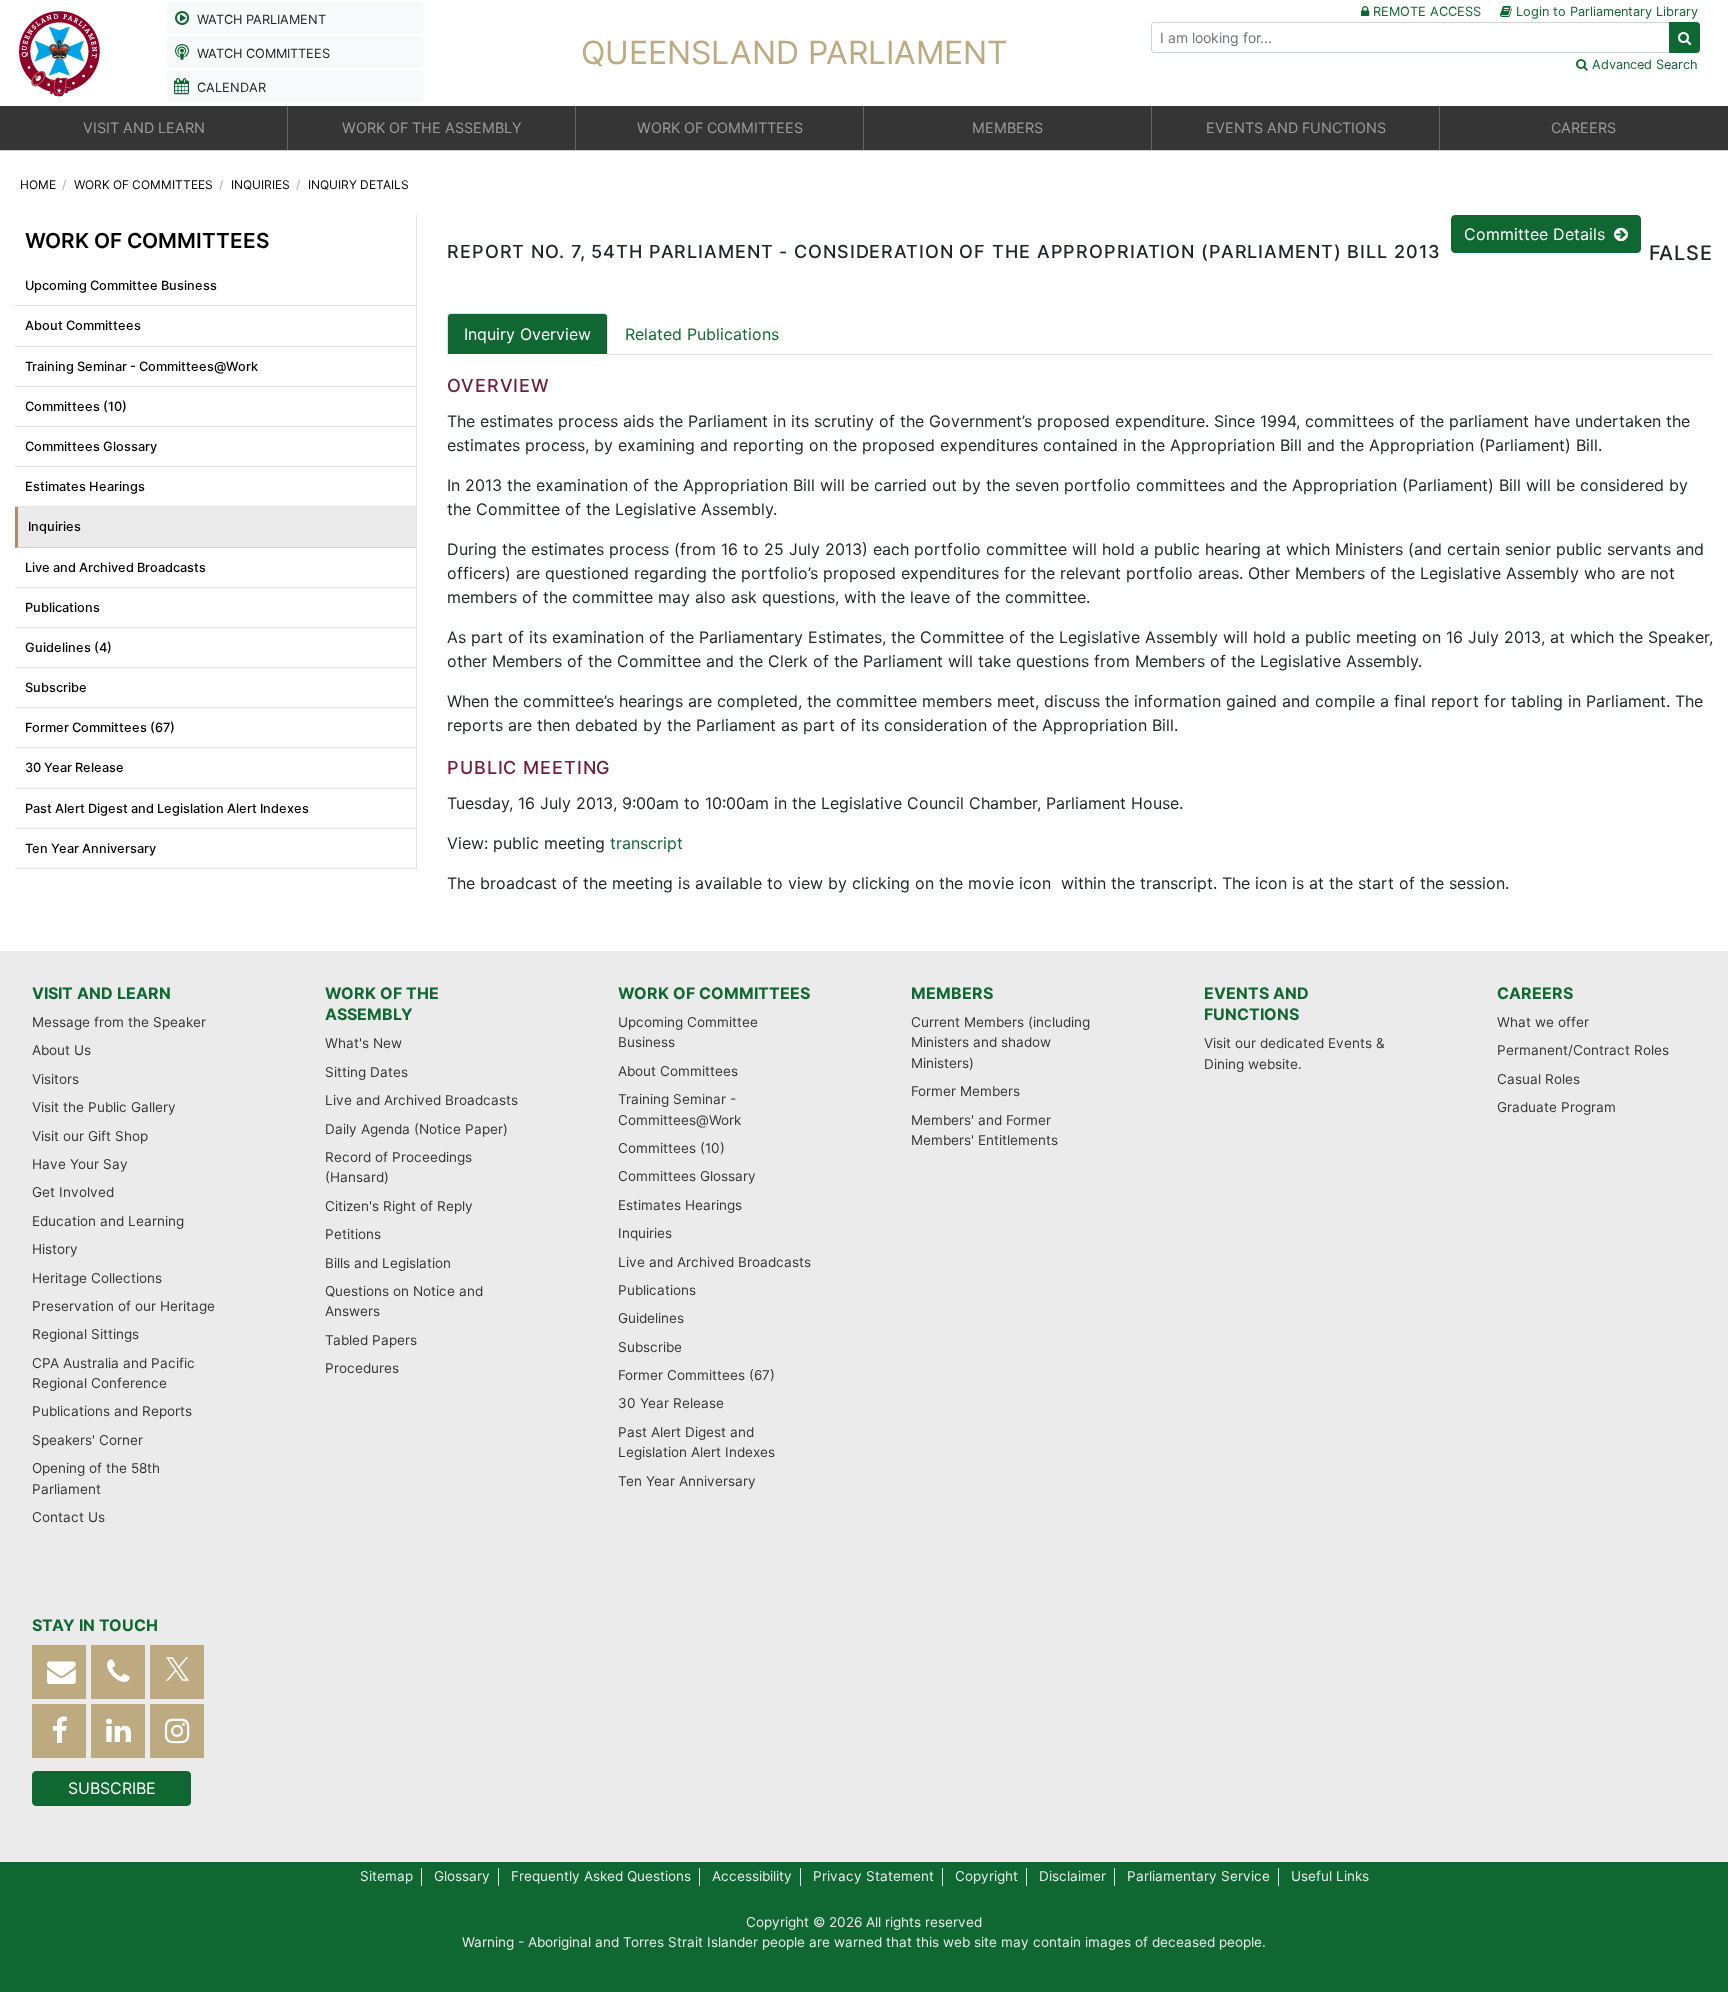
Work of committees (145, 184)
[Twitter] (177, 1671)
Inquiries (262, 184)
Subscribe (56, 687)
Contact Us (68, 1517)
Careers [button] (1583, 127)
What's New (363, 1043)
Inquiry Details (358, 184)
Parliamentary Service (1198, 1876)
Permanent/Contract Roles (1583, 1050)
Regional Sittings (85, 1334)
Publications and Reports (112, 1411)
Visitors (55, 1079)
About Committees (83, 325)
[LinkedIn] (118, 1730)
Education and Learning (108, 1221)
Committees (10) (76, 406)
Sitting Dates (366, 1072)
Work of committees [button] (720, 127)
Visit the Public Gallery (104, 1107)
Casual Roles (1538, 1079)
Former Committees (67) (100, 727)
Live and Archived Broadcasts (115, 567)
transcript (646, 843)
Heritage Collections (97, 1278)
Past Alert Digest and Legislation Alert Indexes (167, 808)
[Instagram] (177, 1730)
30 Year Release (74, 767)
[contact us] (59, 1671)
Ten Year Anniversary (90, 848)
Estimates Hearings (85, 486)
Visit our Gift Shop (90, 1136)
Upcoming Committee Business (121, 285)
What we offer (1543, 1022)
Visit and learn (101, 993)
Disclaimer (1072, 1876)
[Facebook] (59, 1730)
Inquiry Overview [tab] (527, 334)
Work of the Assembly (382, 1003)
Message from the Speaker (119, 1022)
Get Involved (73, 1192)
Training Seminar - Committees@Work (141, 366)
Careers (1535, 993)
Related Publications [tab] (702, 334)
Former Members (965, 1091)
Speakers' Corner (87, 1440)
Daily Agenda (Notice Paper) (416, 1129)
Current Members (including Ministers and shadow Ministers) (1000, 1042)
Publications (62, 607)
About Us (61, 1050)
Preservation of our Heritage (123, 1306)
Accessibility (752, 1876)
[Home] (60, 51)
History (55, 1249)
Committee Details (1537, 234)
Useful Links (1330, 1876)
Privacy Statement (873, 1876)
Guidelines (651, 1318)
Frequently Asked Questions (601, 1876)
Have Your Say (80, 1164)
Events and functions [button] (1296, 127)
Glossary (462, 1876)
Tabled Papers (371, 1340)
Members (952, 993)
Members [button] (1007, 127)
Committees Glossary (91, 446)
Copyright (986, 1876)
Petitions (353, 1234)
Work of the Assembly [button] (432, 127)
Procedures (362, 1368)
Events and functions (1256, 1003)
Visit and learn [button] (144, 127)
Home (39, 184)
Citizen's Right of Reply (399, 1206)
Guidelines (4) (68, 647)
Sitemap (386, 1876)
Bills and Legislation (388, 1263)
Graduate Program (1556, 1107)
